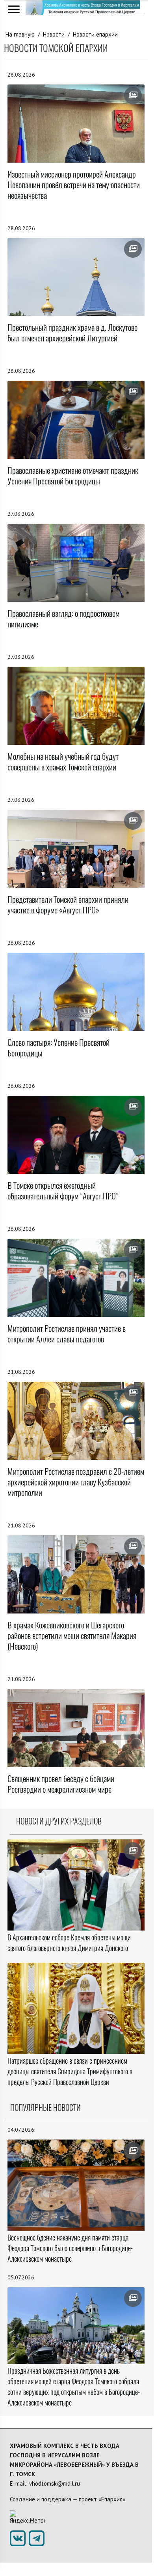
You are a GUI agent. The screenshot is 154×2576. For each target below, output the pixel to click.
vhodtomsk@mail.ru (55, 2483)
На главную (20, 34)
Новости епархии (95, 34)
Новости (54, 34)
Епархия (112, 2499)
